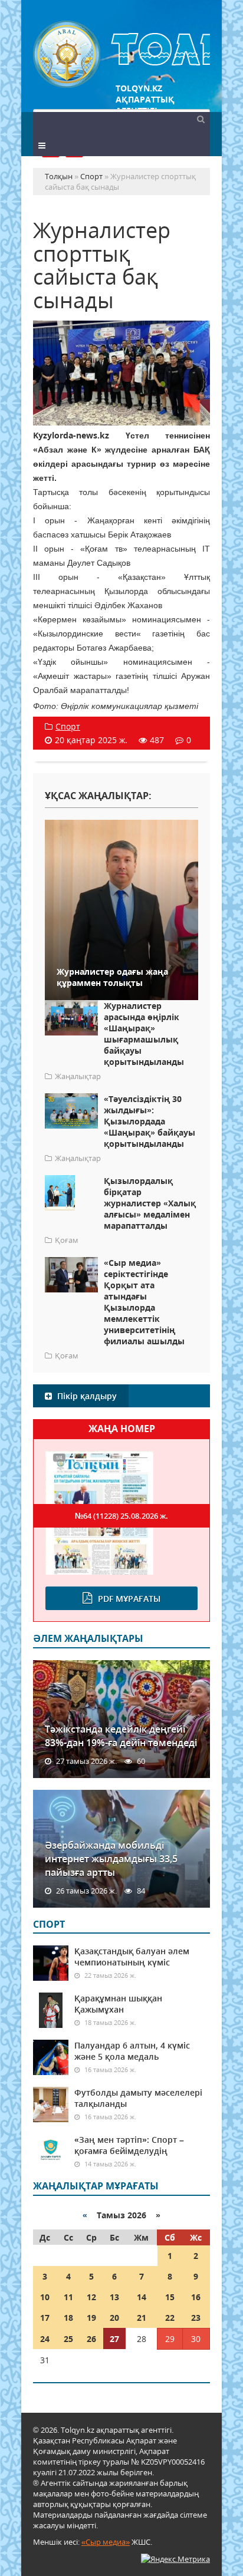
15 (170, 2297)
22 (170, 2318)
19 (91, 2318)
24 (45, 2339)
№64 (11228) (121, 1516)
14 (142, 2297)
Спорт (68, 726)
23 (196, 2318)
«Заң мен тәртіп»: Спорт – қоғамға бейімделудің (129, 2145)
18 (68, 2318)
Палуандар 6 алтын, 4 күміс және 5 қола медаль (132, 2051)
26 (91, 2339)
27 (114, 2339)
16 (196, 2297)
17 (45, 2318)
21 (142, 2318)
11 (68, 2297)
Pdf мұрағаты (129, 1599)
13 (114, 2297)
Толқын (121, 55)
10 (45, 2297)
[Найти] (201, 118)
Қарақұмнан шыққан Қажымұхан (118, 2004)
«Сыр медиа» (106, 2542)
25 (68, 2339)
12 (91, 2297)
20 (114, 2318)
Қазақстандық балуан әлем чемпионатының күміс (132, 1957)
